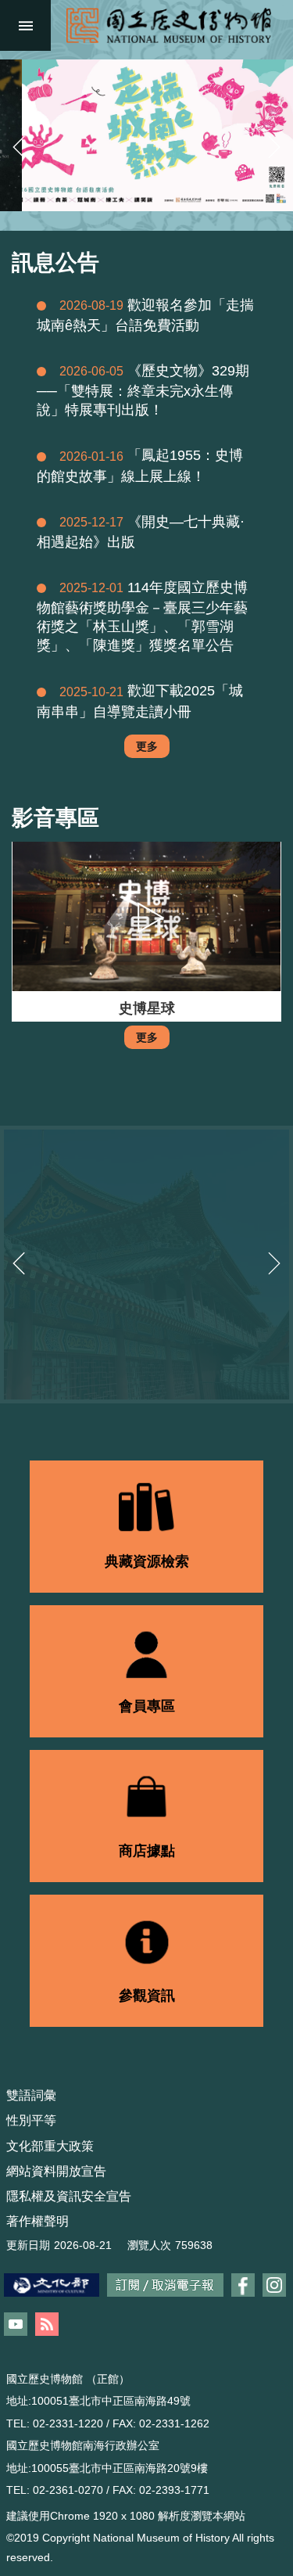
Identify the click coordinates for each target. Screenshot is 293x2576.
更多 (147, 746)
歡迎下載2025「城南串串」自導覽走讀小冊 (140, 701)
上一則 (19, 147)
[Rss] (47, 2324)
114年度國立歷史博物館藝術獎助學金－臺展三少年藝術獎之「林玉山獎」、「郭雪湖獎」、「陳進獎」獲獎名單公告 (142, 616)
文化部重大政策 (50, 2146)
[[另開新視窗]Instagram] (274, 2285)
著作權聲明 (38, 2221)
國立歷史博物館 (168, 25)
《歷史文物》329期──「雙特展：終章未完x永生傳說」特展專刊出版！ (143, 390)
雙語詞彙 (31, 2095)
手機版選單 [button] (25, 25)
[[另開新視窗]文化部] (52, 2285)
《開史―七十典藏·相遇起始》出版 (141, 532)
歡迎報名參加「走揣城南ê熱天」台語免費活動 (145, 315)
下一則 (274, 147)
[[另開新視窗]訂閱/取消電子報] (165, 2285)
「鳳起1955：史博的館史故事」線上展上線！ (140, 465)
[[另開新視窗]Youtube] (16, 2324)
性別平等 (31, 2120)
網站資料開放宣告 (56, 2171)
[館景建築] (146, 1265)
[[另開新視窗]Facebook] (243, 2285)
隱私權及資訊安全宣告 (69, 2196)
